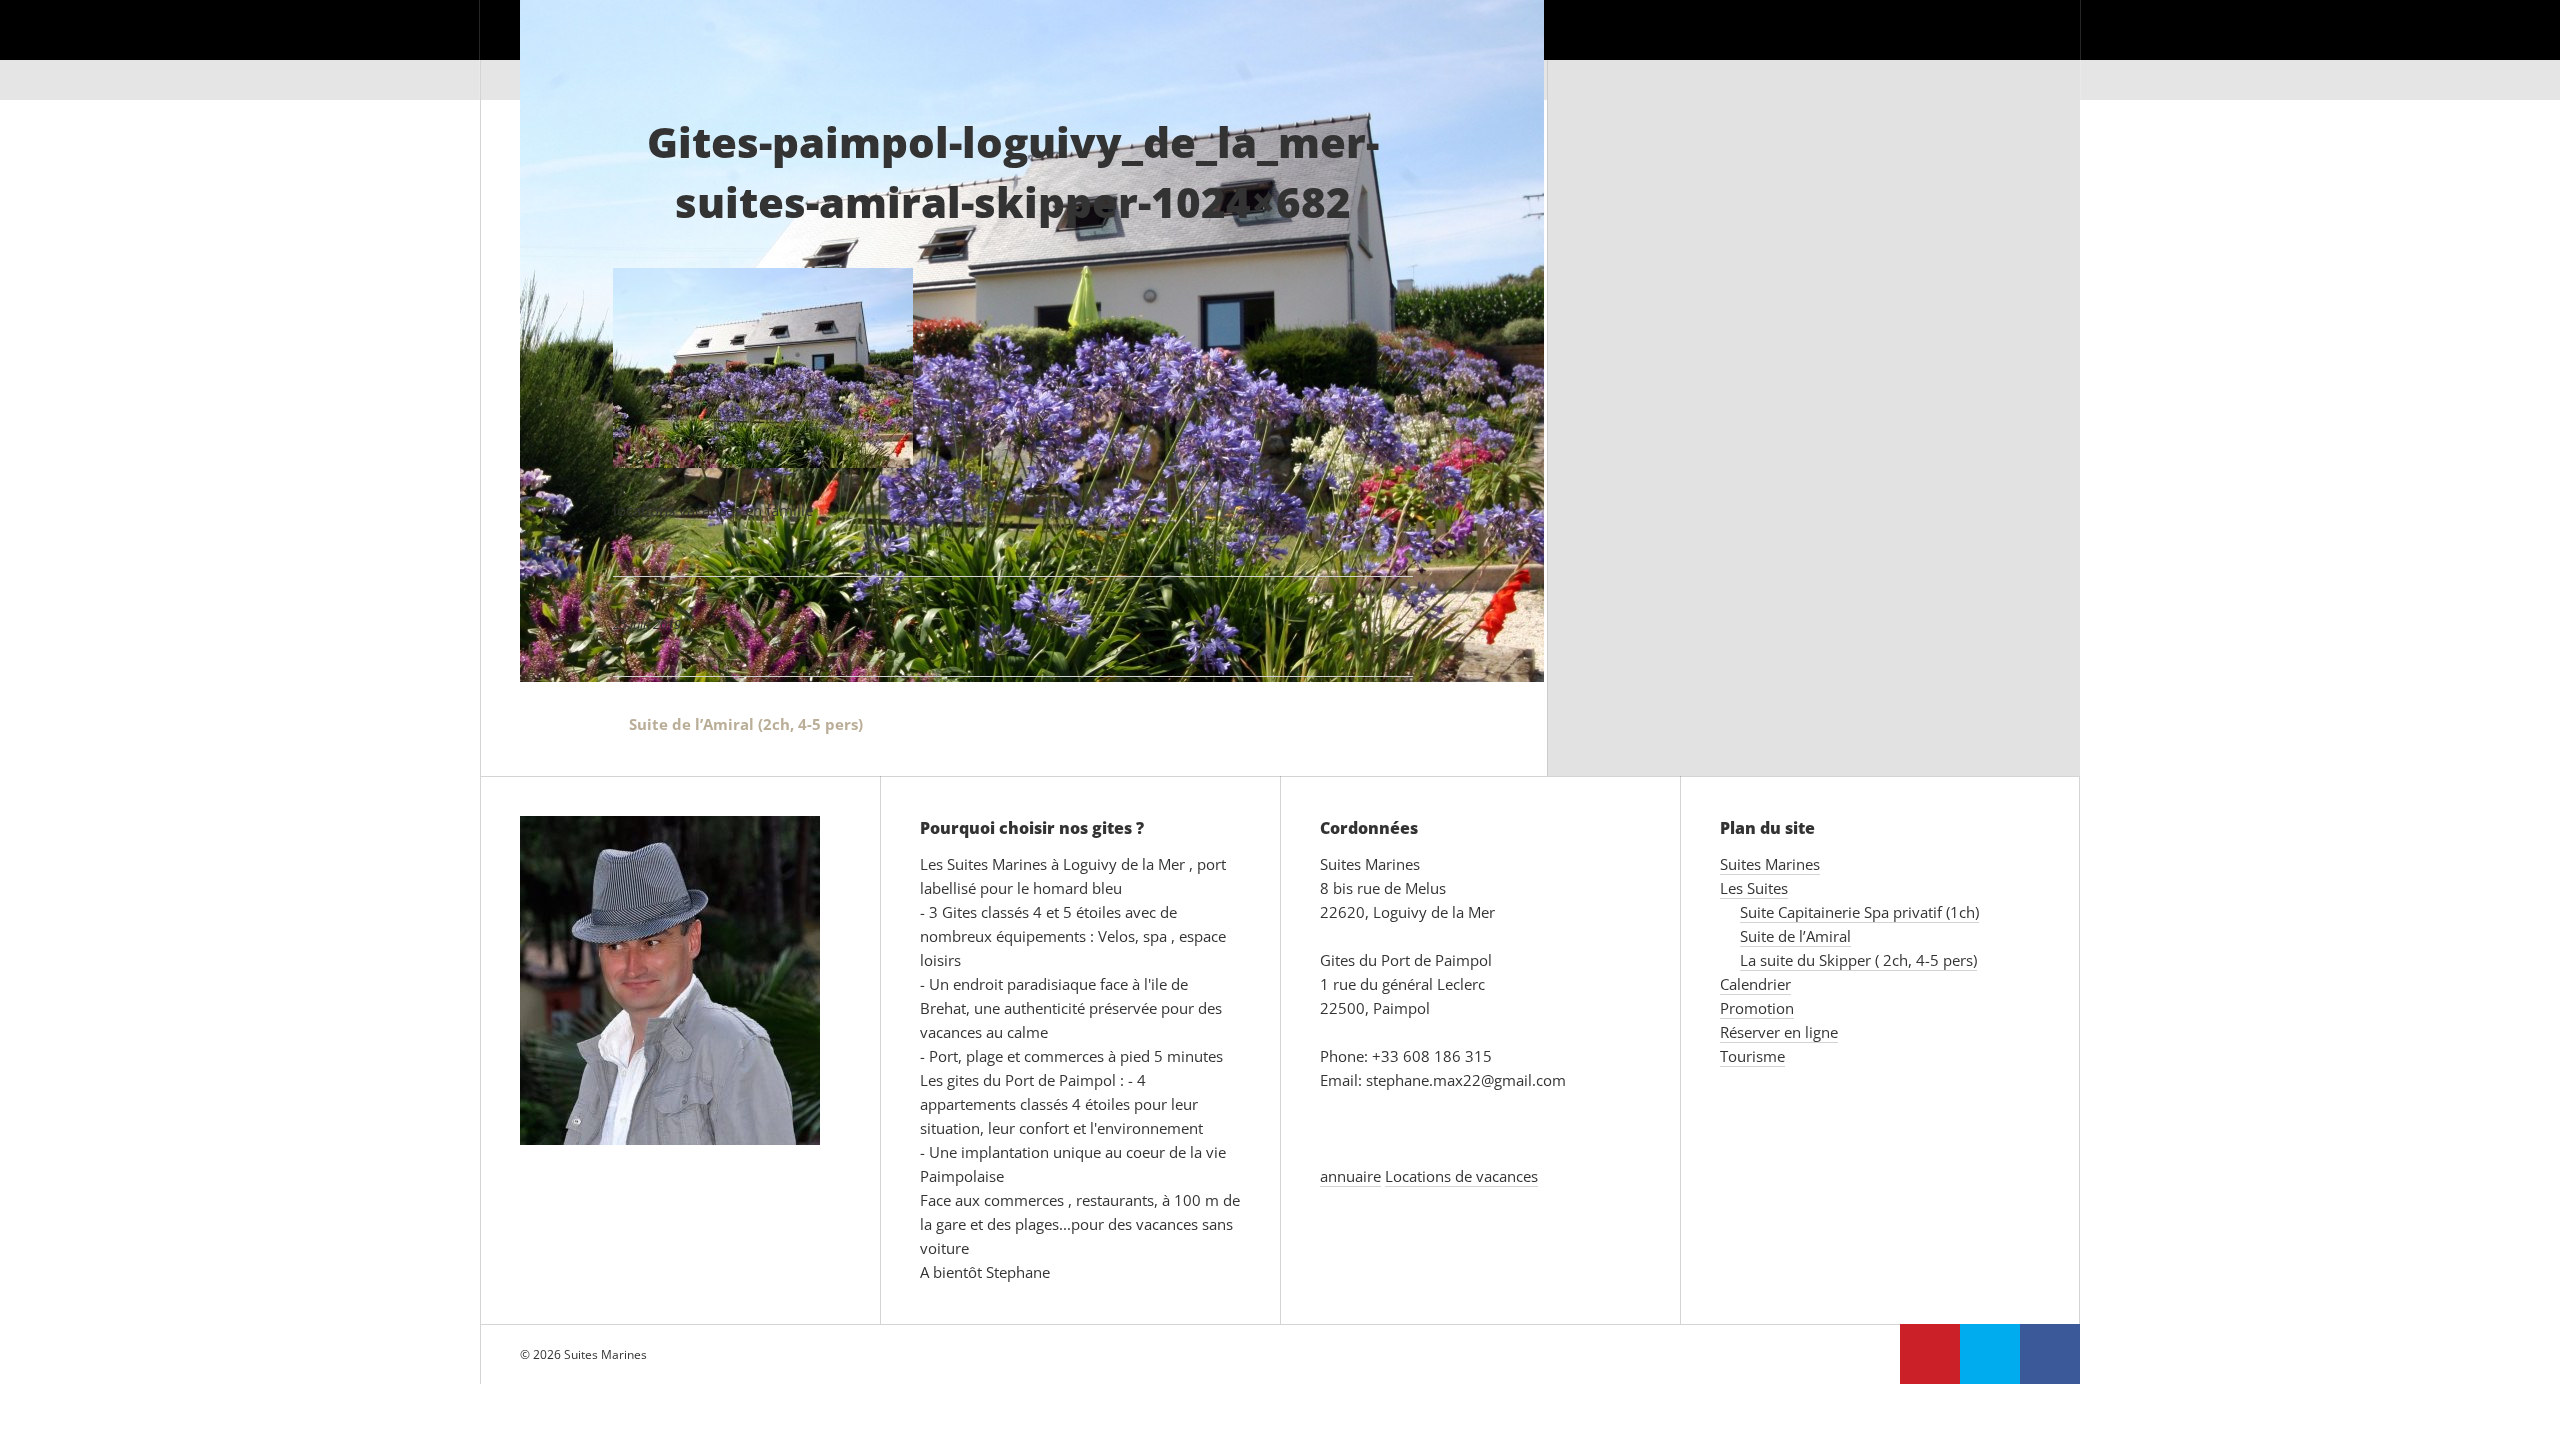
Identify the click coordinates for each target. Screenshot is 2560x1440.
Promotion (1701, 49)
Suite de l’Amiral (1795, 936)
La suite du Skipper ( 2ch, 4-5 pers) (1858, 960)
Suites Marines (1313, 49)
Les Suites (1450, 49)
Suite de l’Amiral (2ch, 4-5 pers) (738, 724)
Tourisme (2003, 49)
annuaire (1350, 1176)
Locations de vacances (1461, 1176)
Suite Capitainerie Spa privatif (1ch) (1859, 912)
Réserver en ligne (1856, 49)
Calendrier (1572, 49)
